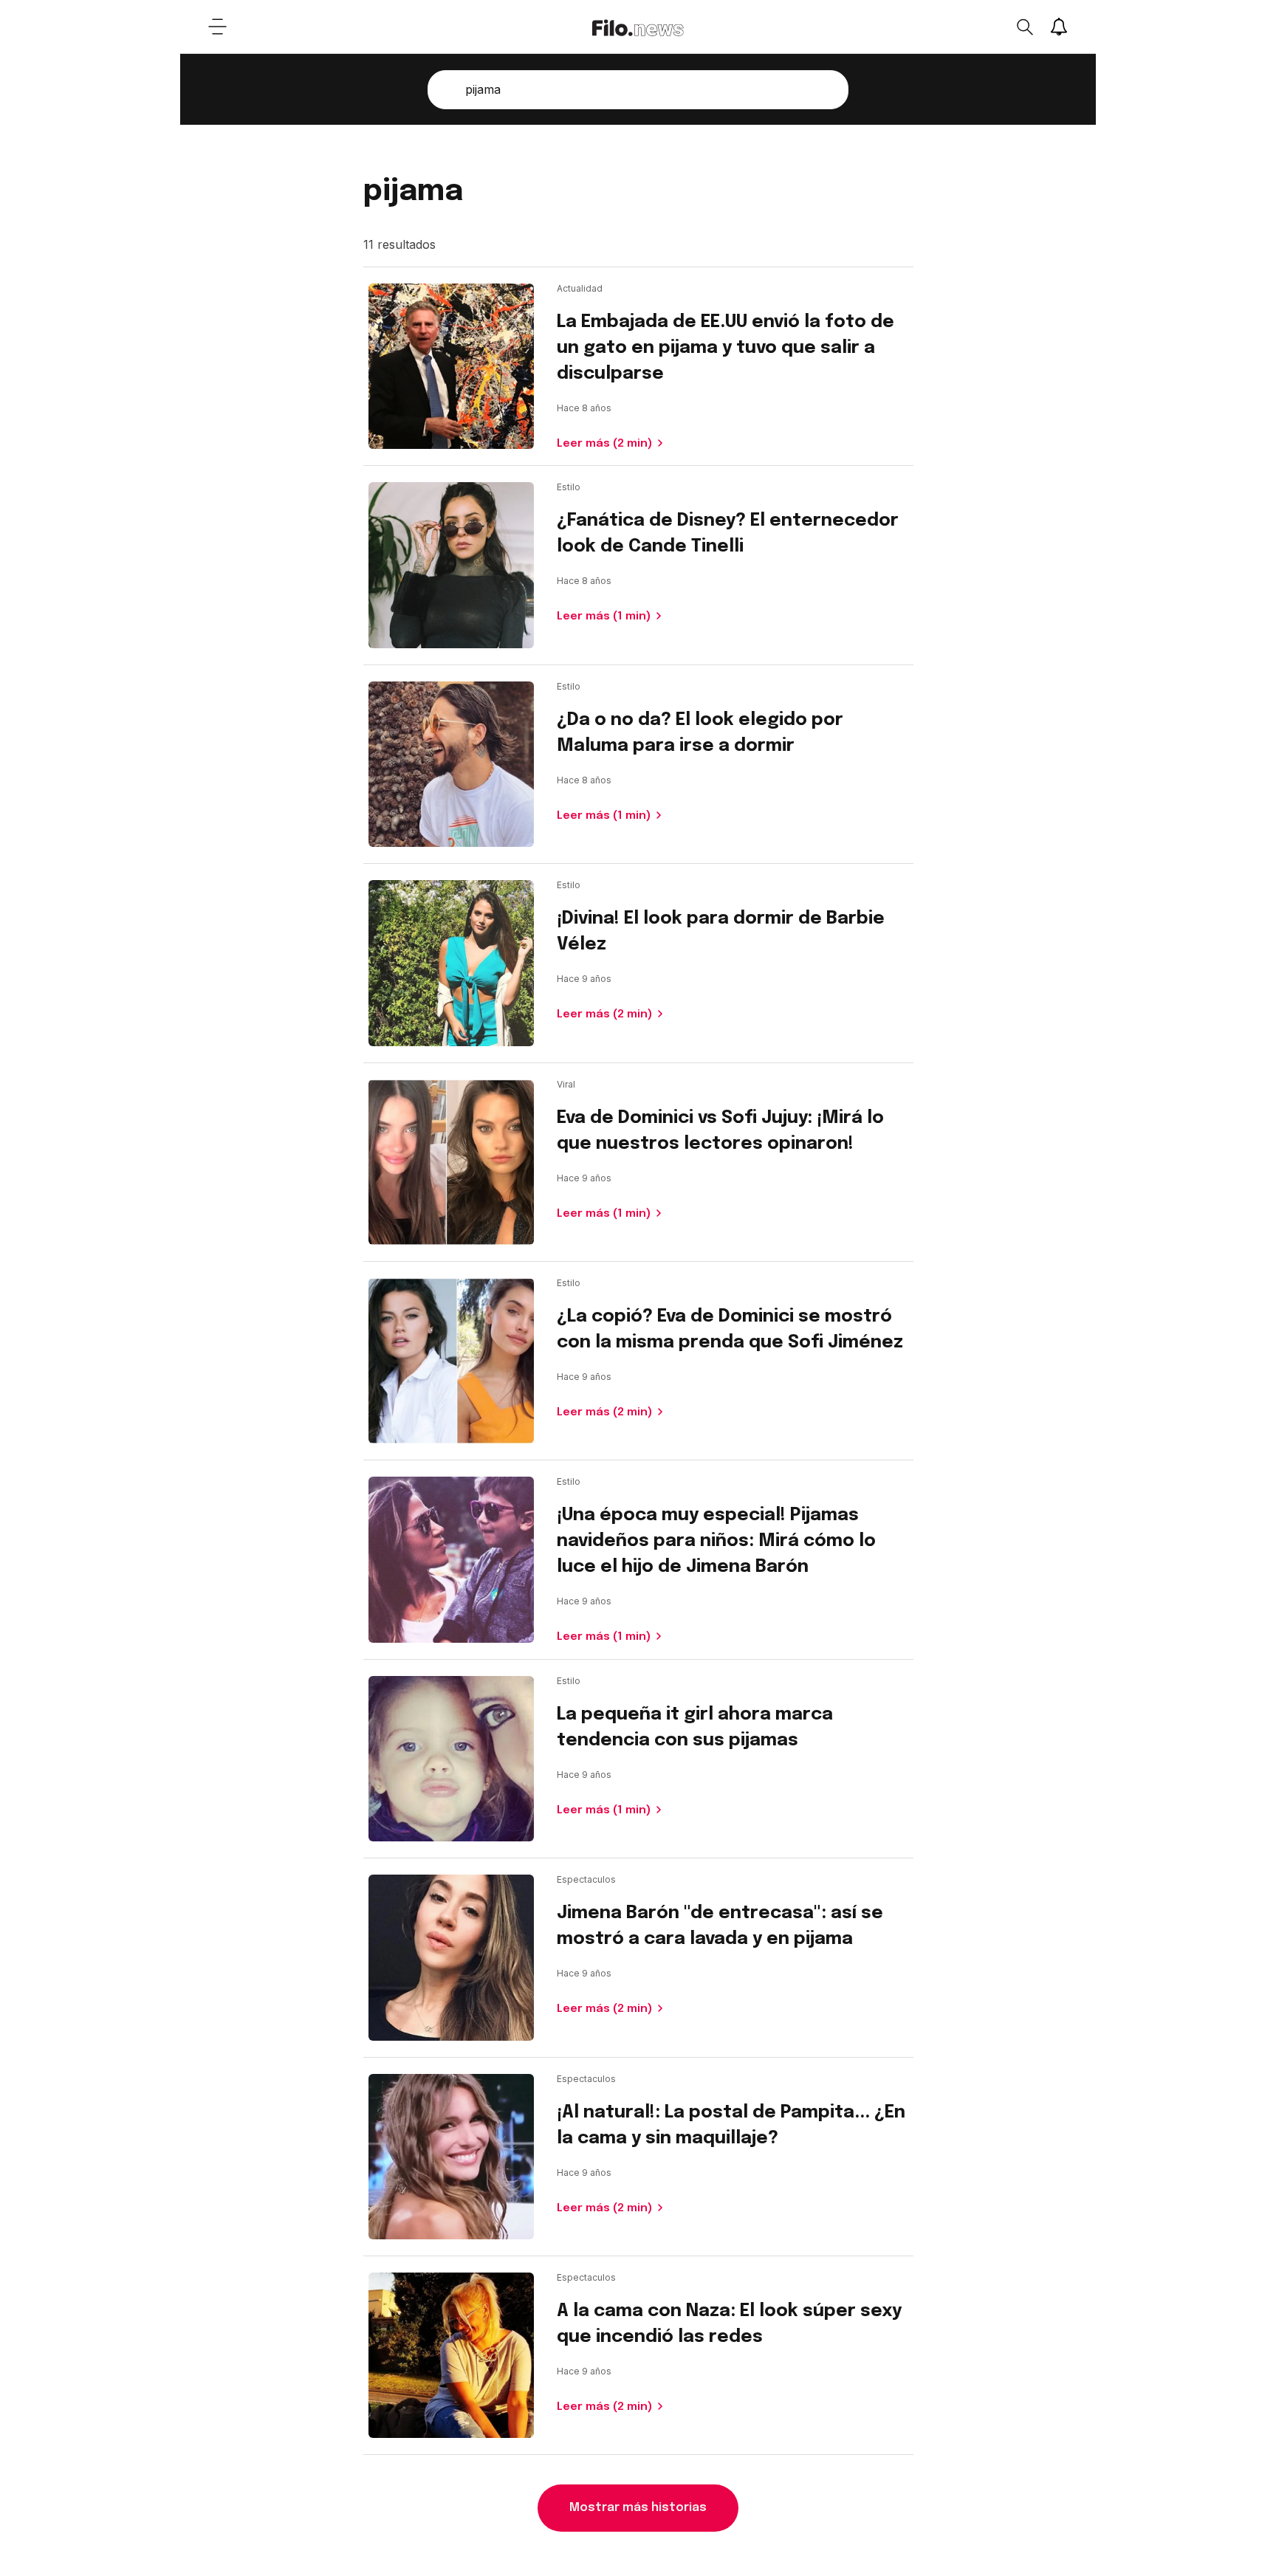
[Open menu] (217, 27)
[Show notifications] (1059, 27)
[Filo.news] (638, 27)
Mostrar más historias (638, 2508)
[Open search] (1024, 27)
